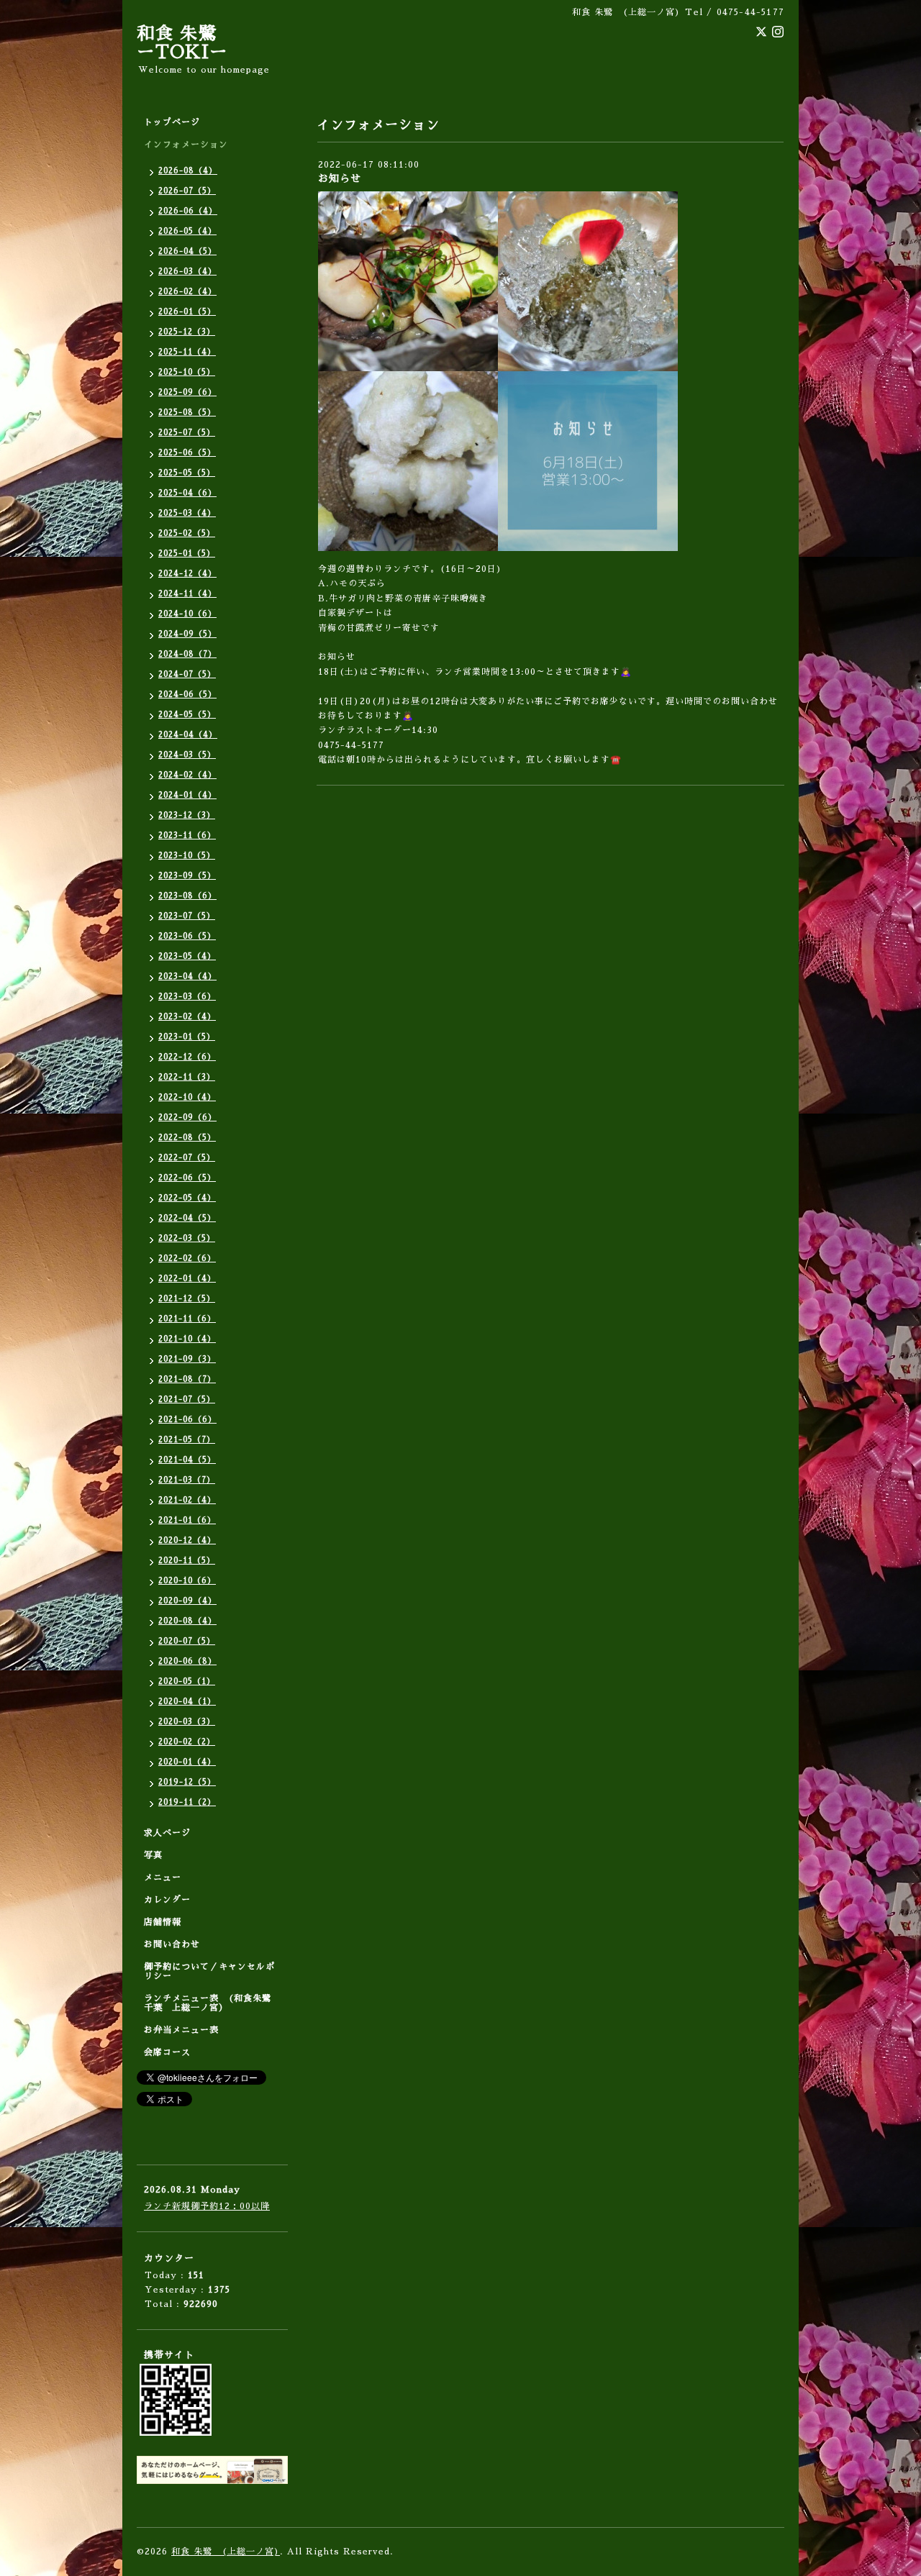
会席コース (167, 2052)
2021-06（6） (187, 1420)
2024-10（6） (187, 614)
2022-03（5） (187, 1238)
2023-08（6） (187, 896)
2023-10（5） (187, 856)
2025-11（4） (187, 352)
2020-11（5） (187, 1561)
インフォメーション (186, 145)
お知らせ (340, 178)
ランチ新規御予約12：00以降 (207, 2206)
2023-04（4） (187, 977)
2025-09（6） (187, 392)
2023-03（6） (187, 997)
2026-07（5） (187, 191)
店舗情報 (163, 1922)
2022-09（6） (187, 1118)
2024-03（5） (187, 755)
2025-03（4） (187, 513)
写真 (153, 1855)
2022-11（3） (187, 1077)
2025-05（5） (187, 473)
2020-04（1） (187, 1702)
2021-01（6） (187, 1520)
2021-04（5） (187, 1460)
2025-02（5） (187, 533)
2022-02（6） (187, 1259)
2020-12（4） (187, 1540)
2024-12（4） (187, 574)
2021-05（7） (187, 1440)
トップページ (172, 122)
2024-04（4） (188, 735)
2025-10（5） (187, 372)
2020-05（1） (187, 1681)
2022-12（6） (187, 1057)
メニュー (163, 1878)
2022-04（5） (187, 1218)
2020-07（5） (187, 1641)
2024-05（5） (187, 715)
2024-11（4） (187, 594)
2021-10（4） (187, 1339)
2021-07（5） (187, 1399)
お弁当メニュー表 (181, 2030)
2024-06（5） (187, 695)
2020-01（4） (187, 1762)
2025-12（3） (187, 332)
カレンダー (167, 1900)
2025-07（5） (187, 433)
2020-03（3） (187, 1722)
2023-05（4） (187, 956)
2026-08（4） (188, 171)
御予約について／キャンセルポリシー (209, 1971)
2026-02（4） (187, 292)
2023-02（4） (187, 1017)
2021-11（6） (187, 1319)
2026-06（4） (188, 211)
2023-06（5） (187, 936)
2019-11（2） (187, 1802)
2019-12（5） (187, 1782)
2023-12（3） (187, 815)
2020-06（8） (187, 1661)
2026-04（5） (187, 251)
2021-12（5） (187, 1299)
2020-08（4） (187, 1621)
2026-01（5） (187, 312)
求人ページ (167, 1833)
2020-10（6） (187, 1581)
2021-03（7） (187, 1480)
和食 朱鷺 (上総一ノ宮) (226, 2552)
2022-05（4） (187, 1198)
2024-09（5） (187, 634)
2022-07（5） (187, 1158)
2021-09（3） (187, 1359)
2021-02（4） (187, 1500)
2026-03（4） (187, 272)
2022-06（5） (187, 1178)
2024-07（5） (187, 674)
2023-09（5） (187, 876)
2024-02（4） (187, 775)
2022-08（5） (187, 1138)
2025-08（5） (187, 413)
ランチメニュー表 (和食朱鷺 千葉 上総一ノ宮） (212, 2003)
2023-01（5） (187, 1037)
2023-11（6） (187, 836)
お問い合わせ (172, 1944)
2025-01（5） (187, 554)
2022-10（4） (187, 1097)
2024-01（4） (187, 795)
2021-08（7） (187, 1379)
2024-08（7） (187, 654)
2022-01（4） (187, 1279)
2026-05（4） (187, 231)
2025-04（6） (187, 493)
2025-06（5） (187, 453)
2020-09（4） (187, 1601)
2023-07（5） (187, 916)
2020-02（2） (187, 1742)
